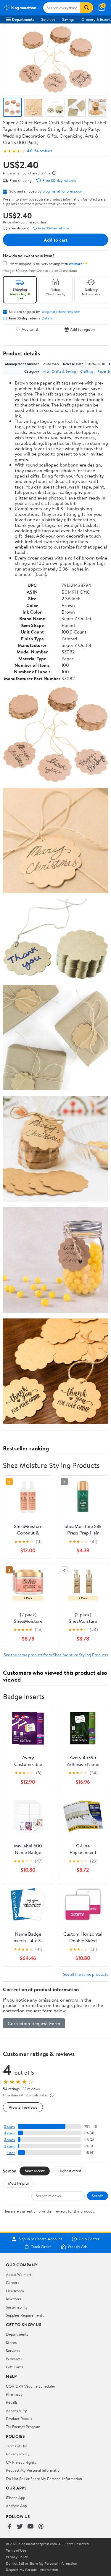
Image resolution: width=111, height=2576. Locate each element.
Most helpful (18, 2183)
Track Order (41, 2247)
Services (48, 19)
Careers (12, 2282)
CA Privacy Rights (21, 2462)
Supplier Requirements (25, 2315)
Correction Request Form (34, 2023)
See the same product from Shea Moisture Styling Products (56, 1655)
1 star (11, 2153)
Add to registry (83, 329)
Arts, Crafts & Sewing (59, 371)
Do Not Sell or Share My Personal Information (44, 2479)
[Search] (87, 8)
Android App (16, 2506)
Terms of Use (17, 2446)
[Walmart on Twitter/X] (20, 2527)
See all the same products (86, 1974)
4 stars (9, 2133)
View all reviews (23, 2107)
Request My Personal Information (34, 2470)
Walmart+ (14, 2359)
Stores (11, 2342)
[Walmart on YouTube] (30, 2527)
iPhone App (16, 2498)
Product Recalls (19, 2419)
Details (47, 318)
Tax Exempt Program (23, 2427)
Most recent (35, 2171)
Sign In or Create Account (40, 2239)
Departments (23, 19)
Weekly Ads (78, 2247)
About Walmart (19, 2274)
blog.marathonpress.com (63, 191)
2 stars (9, 2146)
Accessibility (16, 2410)
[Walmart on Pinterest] (41, 2527)
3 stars (9, 2140)
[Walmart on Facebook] (9, 2527)
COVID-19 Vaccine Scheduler (31, 2386)
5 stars (9, 2127)
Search (98, 2196)
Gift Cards (15, 2367)
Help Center (89, 2239)
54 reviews (43, 151)
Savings (68, 19)
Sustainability (17, 2307)
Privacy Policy (18, 2454)
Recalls (12, 2402)
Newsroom (15, 2291)
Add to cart (56, 240)
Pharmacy (14, 2394)
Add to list (30, 329)
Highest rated (70, 2171)
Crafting (87, 371)
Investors (13, 2299)
